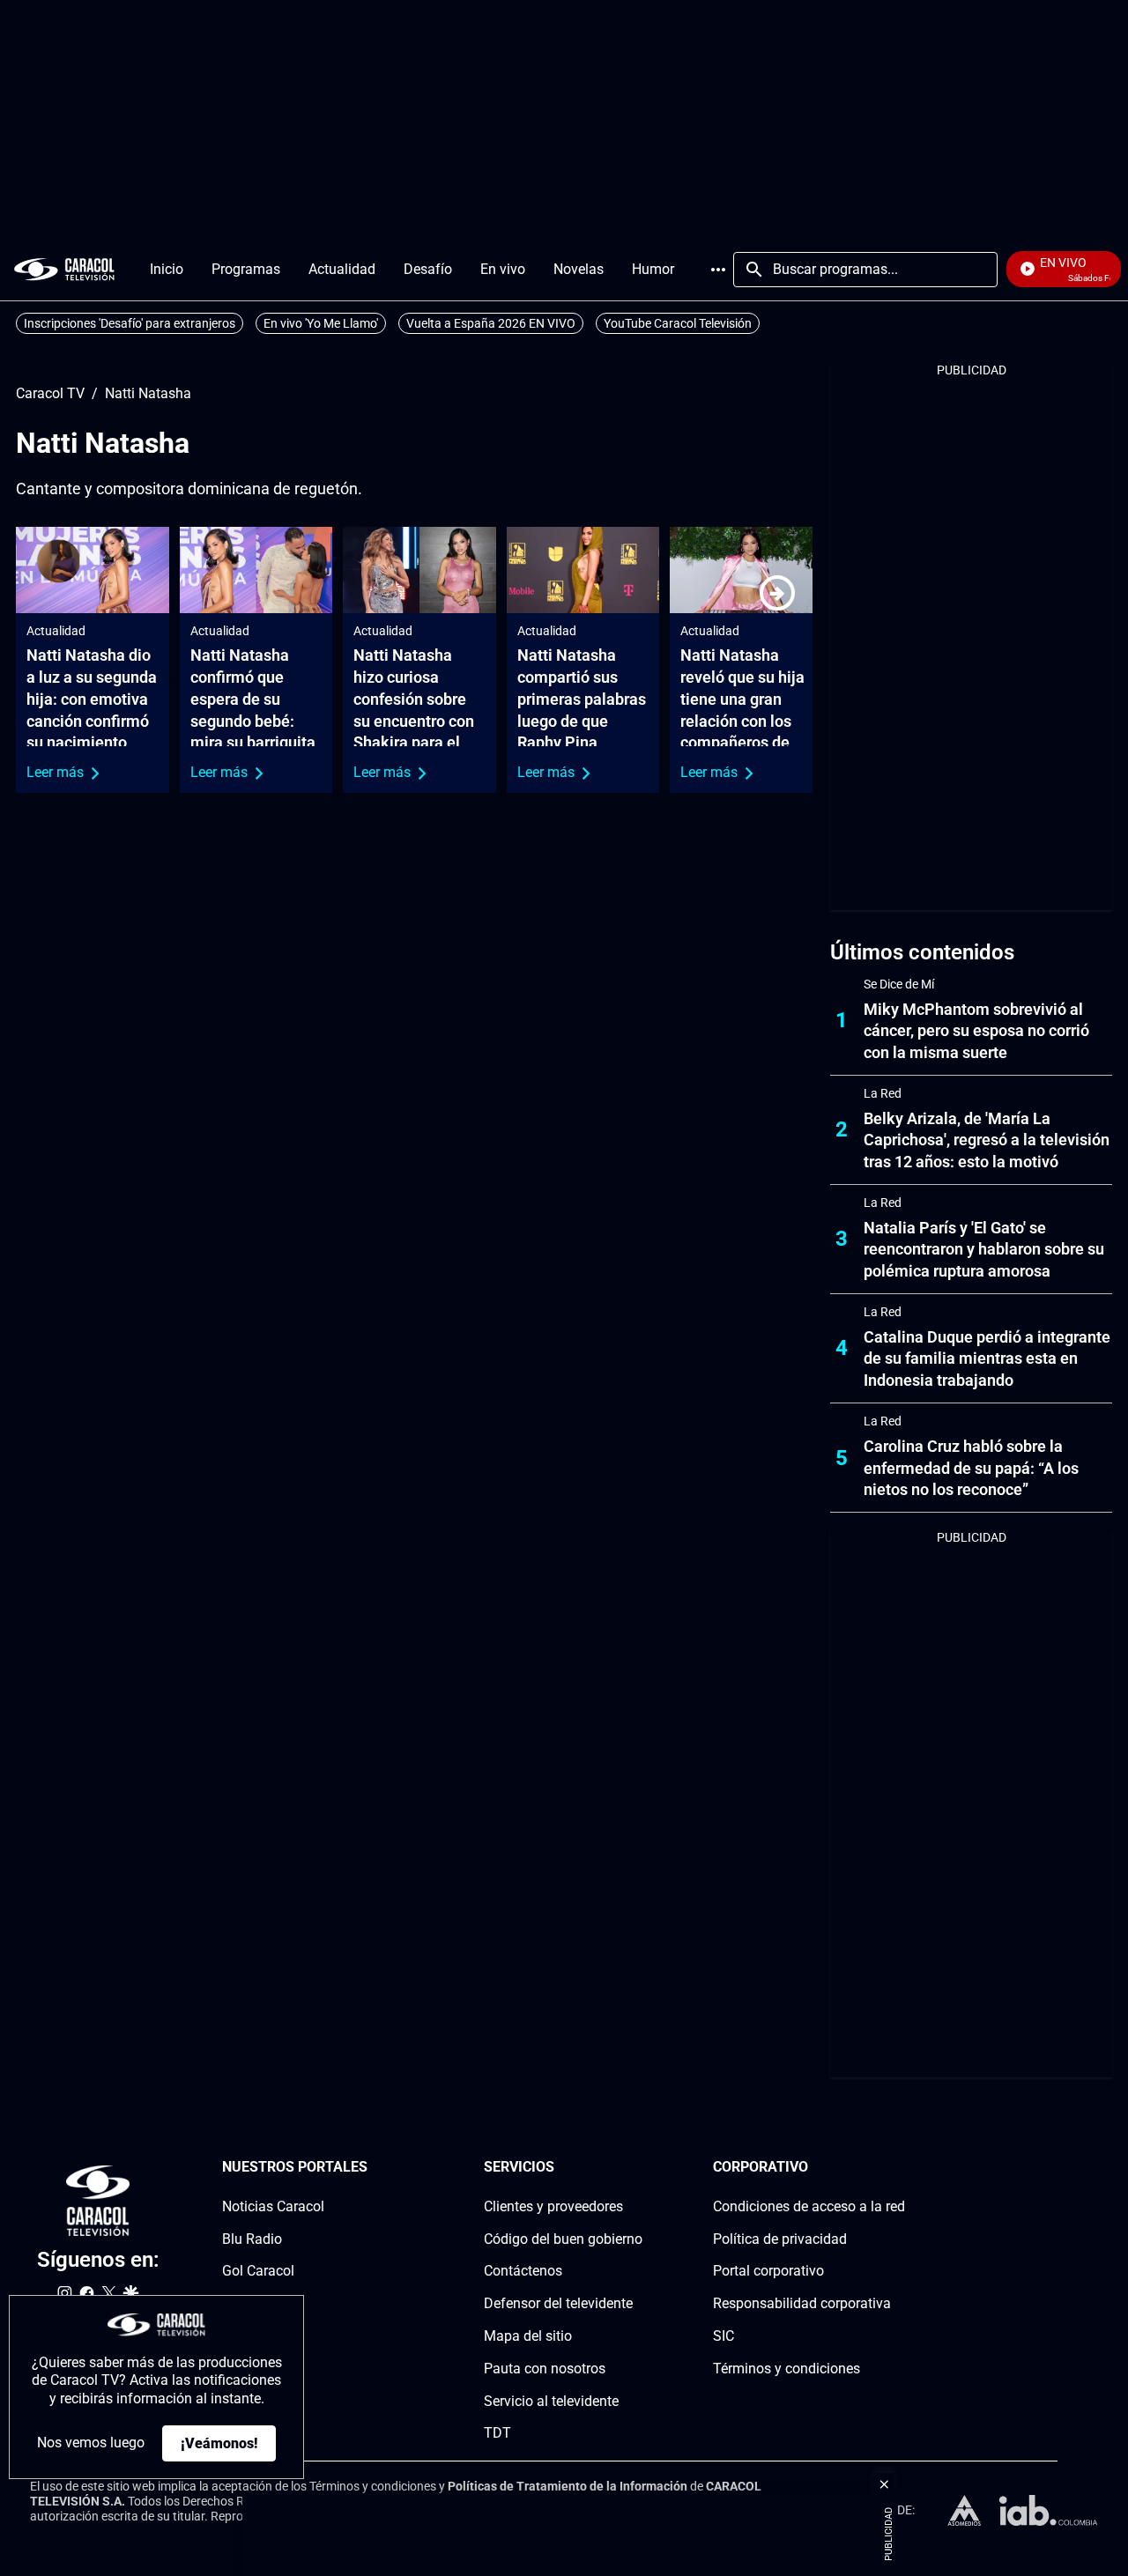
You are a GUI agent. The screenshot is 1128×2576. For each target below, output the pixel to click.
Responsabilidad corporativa (802, 2303)
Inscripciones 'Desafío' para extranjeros (130, 323)
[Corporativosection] (900, 2168)
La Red (883, 1093)
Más (718, 270)
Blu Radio (252, 2238)
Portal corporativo (768, 2271)
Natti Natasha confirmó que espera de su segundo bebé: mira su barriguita (253, 699)
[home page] (64, 269)
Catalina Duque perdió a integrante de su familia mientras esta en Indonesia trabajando (987, 1359)
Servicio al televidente (551, 2400)
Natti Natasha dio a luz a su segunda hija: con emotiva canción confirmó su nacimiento (92, 699)
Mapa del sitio (528, 2336)
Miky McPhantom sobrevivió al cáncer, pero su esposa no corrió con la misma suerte (976, 1031)
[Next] (777, 593)
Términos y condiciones (787, 2369)
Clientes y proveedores (553, 2206)
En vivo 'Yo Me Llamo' (321, 323)
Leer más (55, 772)
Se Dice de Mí (899, 984)
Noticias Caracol (273, 2206)
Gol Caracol (258, 2271)
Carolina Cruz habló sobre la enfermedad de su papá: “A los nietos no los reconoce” (971, 1468)
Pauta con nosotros (545, 2369)
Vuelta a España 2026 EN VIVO (491, 323)
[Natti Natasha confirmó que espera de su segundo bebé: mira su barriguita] (256, 570)
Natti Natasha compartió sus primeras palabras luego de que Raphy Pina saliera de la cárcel (582, 721)
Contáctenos (523, 2271)
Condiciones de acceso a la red (809, 2206)
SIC (724, 2336)
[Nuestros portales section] (373, 2168)
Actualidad (56, 631)
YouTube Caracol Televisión (678, 323)
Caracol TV (50, 394)
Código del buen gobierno (563, 2238)
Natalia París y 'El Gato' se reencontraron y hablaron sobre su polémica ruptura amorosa (984, 1250)
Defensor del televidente (558, 2303)
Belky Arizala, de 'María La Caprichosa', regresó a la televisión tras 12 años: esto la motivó (987, 1140)
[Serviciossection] (637, 2168)
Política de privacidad (780, 2238)
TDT (497, 2433)
